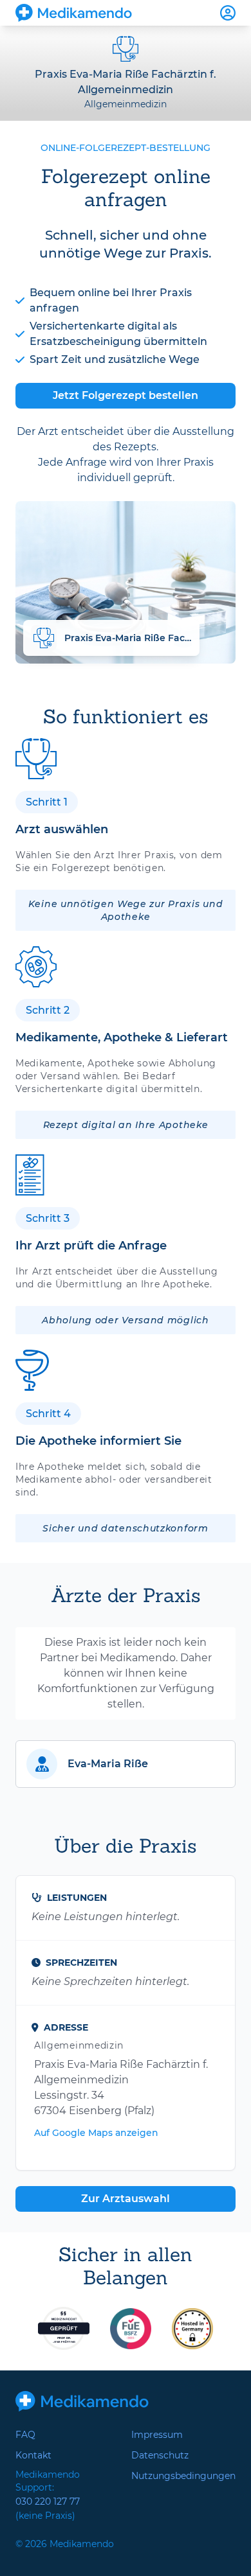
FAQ (25, 2435)
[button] (126, 1764)
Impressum (157, 2435)
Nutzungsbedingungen (183, 2476)
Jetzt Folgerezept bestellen (126, 395)
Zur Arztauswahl (126, 2199)
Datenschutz (160, 2455)
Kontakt (33, 2455)
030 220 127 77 (48, 2501)
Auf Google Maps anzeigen (96, 2133)
